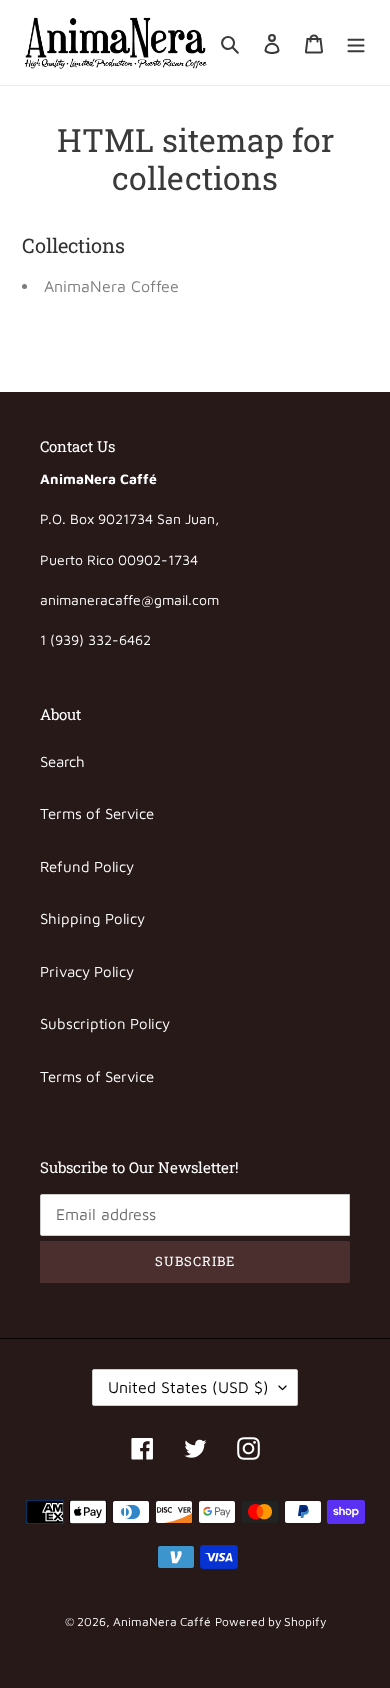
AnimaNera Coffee (111, 286)
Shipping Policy (92, 918)
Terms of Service (97, 813)
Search (62, 761)
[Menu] (356, 42)
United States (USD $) (188, 1387)
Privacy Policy (87, 971)
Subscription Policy (105, 1023)
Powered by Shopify (270, 1621)
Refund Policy (87, 866)
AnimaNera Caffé (162, 1621)
